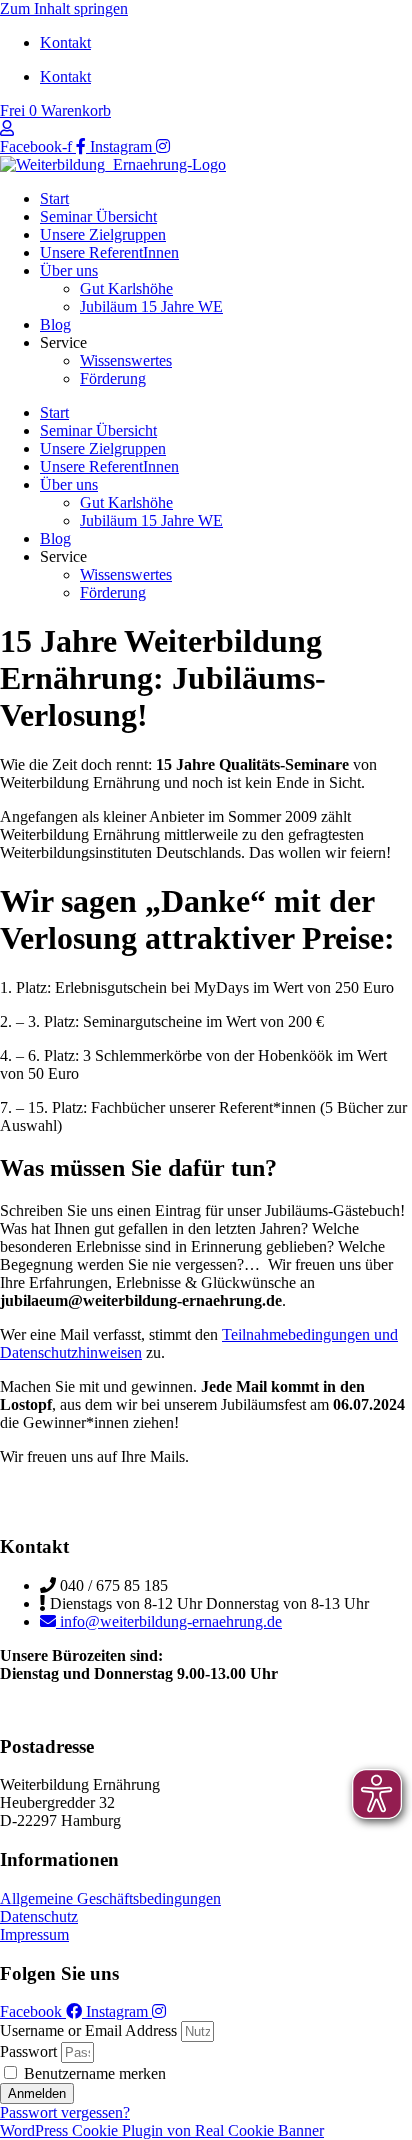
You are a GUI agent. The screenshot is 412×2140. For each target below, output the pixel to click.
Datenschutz (39, 1916)
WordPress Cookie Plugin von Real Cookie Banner (162, 2130)
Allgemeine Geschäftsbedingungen (110, 1898)
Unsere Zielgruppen (103, 234)
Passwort (28, 2051)
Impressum (34, 1934)
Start (54, 198)
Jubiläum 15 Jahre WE (151, 306)
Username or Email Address (88, 2030)
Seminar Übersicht (98, 216)
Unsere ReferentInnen (109, 252)
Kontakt (65, 42)
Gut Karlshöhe (126, 288)
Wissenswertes (126, 360)
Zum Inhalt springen (64, 8)
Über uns (69, 270)
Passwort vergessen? (65, 2112)
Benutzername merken (93, 2073)
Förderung (113, 378)
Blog (55, 324)
